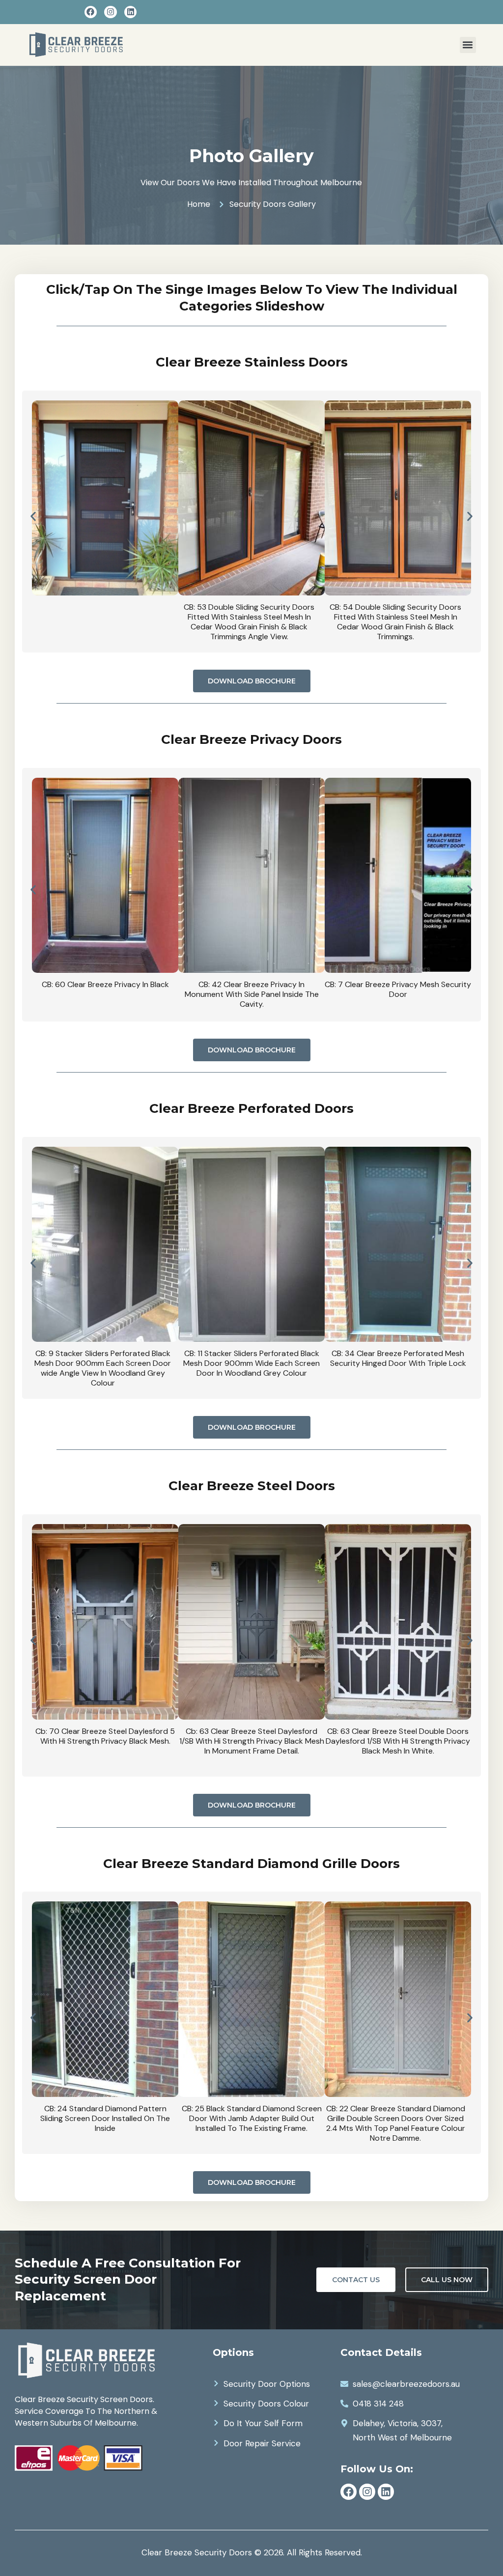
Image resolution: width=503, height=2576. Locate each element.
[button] (468, 45)
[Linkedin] (131, 12)
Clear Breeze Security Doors (197, 2552)
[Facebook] (91, 12)
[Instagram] (111, 12)
